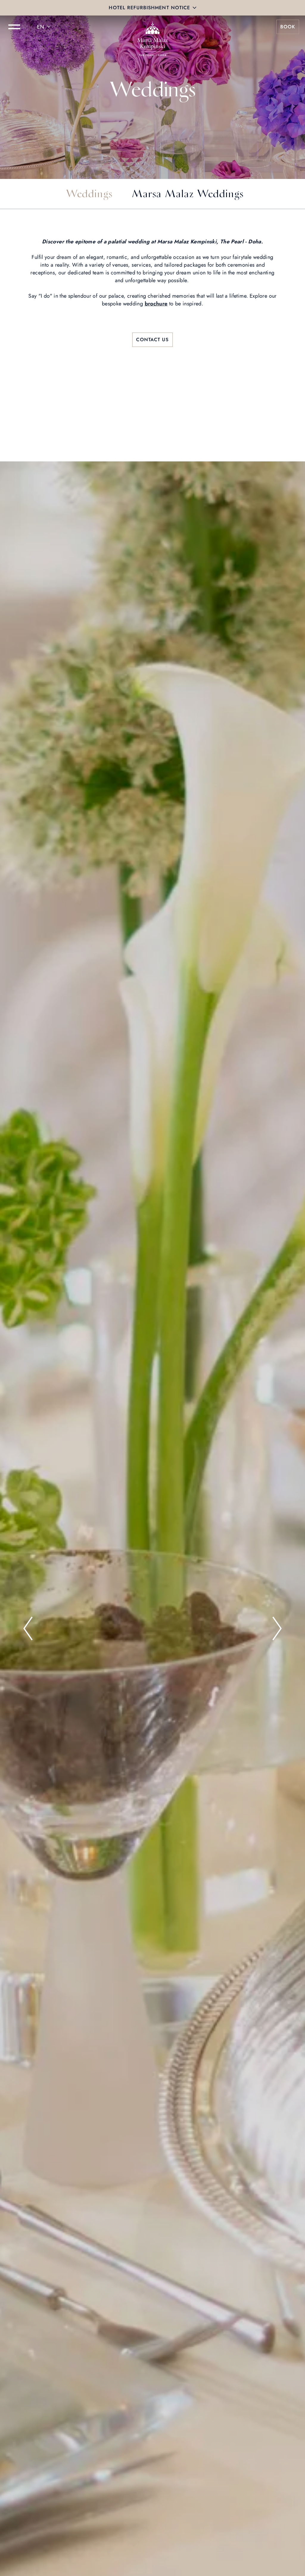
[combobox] (45, 27)
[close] (194, 8)
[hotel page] (152, 27)
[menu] (14, 27)
